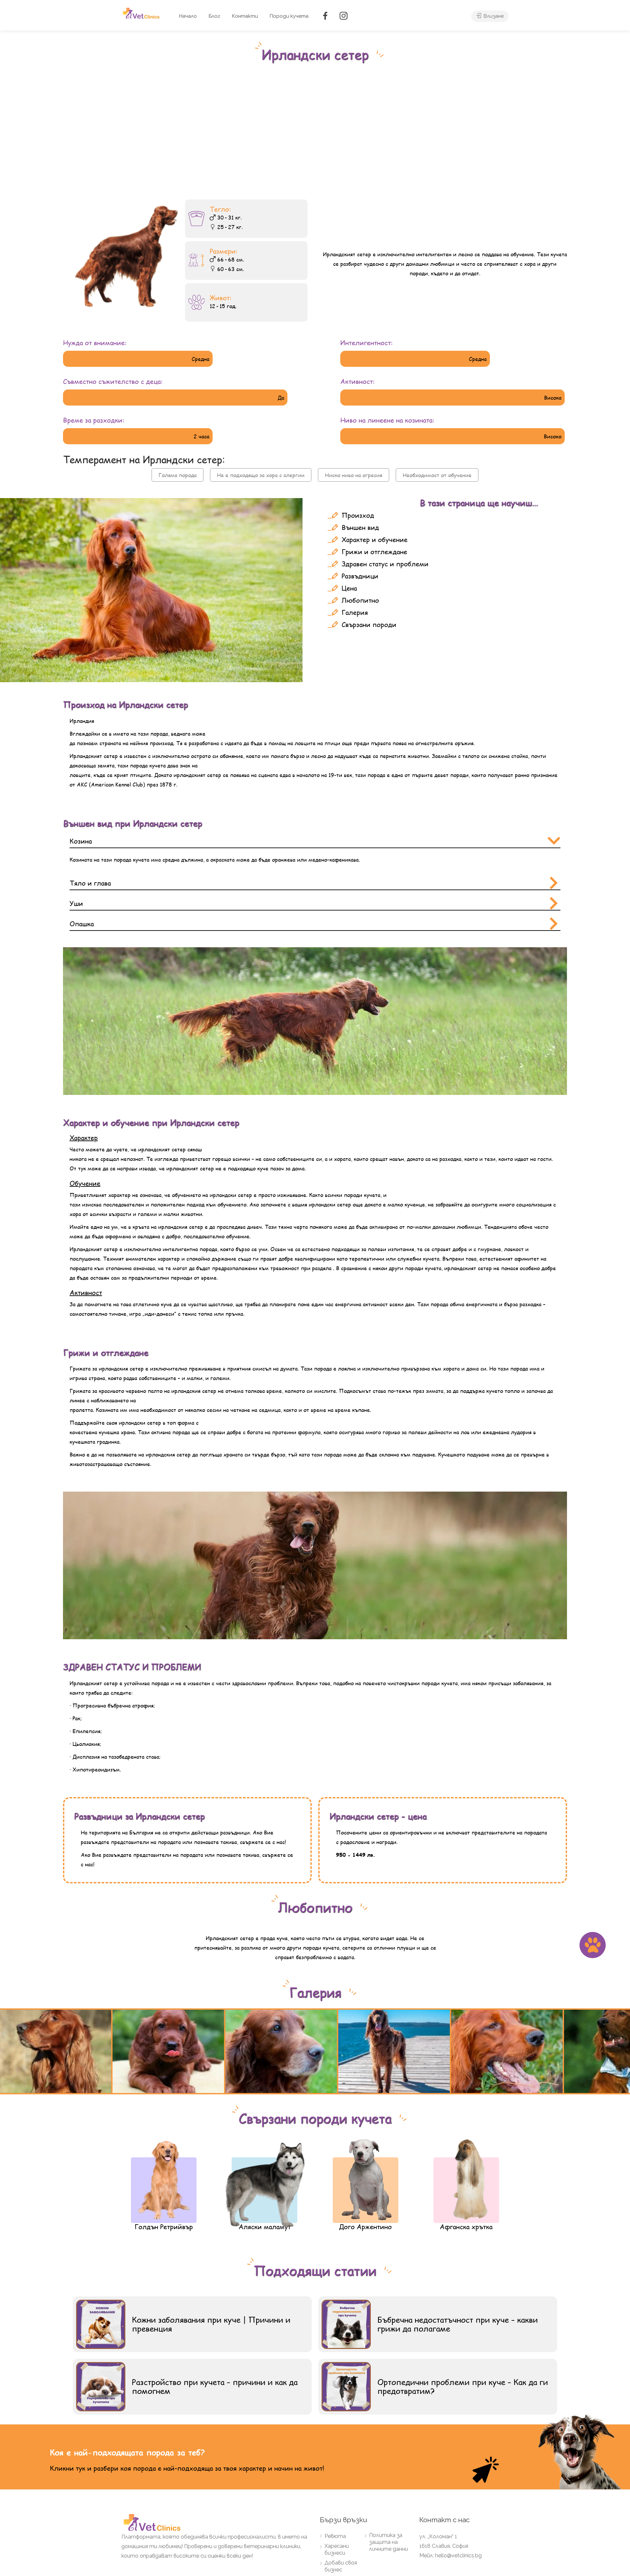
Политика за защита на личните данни (388, 2542)
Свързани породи (369, 625)
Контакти (245, 16)
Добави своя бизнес (341, 2566)
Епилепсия (86, 1731)
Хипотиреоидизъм (96, 1769)
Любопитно (360, 600)
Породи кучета (289, 16)
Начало (188, 16)
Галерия (355, 612)
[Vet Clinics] (142, 13)
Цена (349, 588)
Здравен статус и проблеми (385, 564)
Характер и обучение (375, 540)
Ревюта (335, 2536)
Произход (358, 515)
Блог (214, 16)
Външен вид (360, 527)
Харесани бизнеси (337, 2549)
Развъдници (360, 576)
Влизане (493, 16)
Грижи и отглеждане (374, 552)
